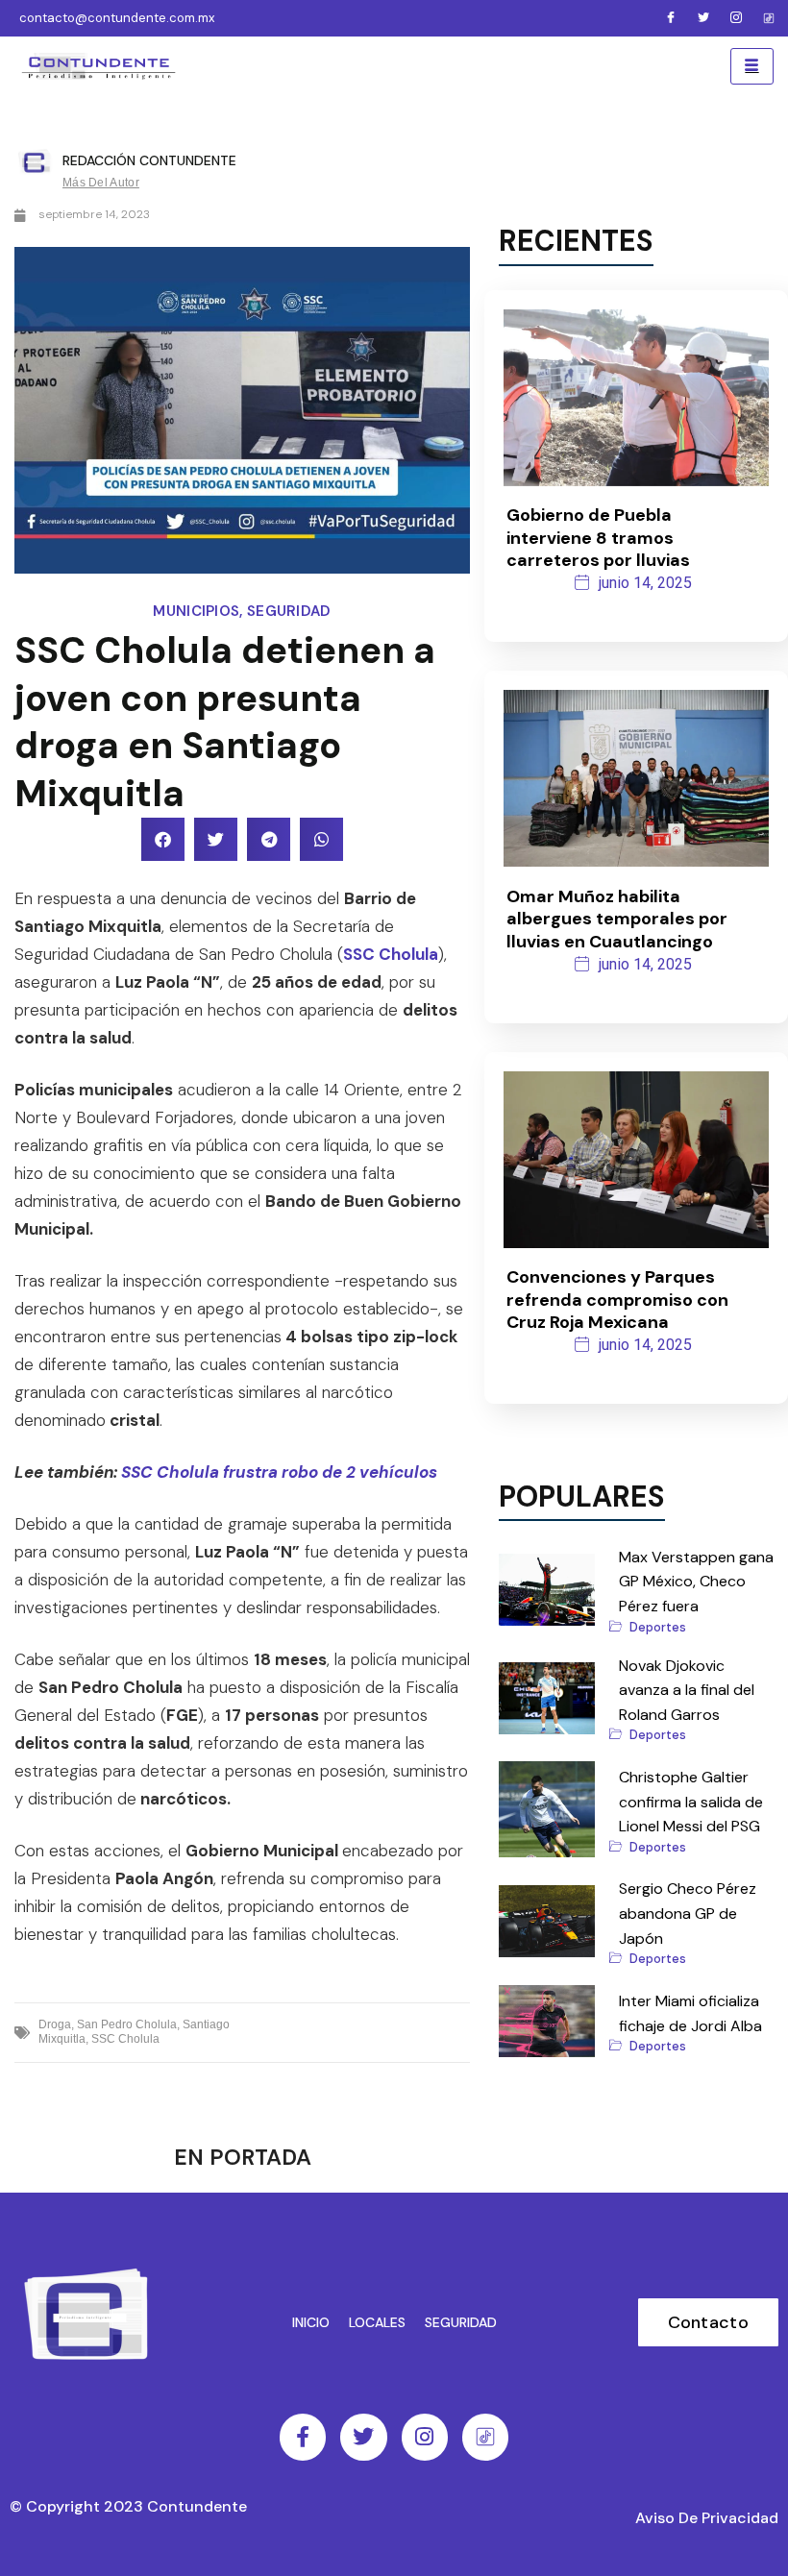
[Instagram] (736, 18)
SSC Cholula (391, 954)
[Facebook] (671, 18)
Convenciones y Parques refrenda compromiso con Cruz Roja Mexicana (617, 1300)
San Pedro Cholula (127, 2024)
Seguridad (289, 611)
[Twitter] (703, 18)
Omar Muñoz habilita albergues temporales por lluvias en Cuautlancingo (617, 919)
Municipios (196, 611)
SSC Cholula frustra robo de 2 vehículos (279, 1472)
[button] (163, 839)
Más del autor (101, 183)
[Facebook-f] (303, 2437)
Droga (55, 2024)
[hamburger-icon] (752, 66)
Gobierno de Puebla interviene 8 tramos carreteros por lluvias (598, 538)
